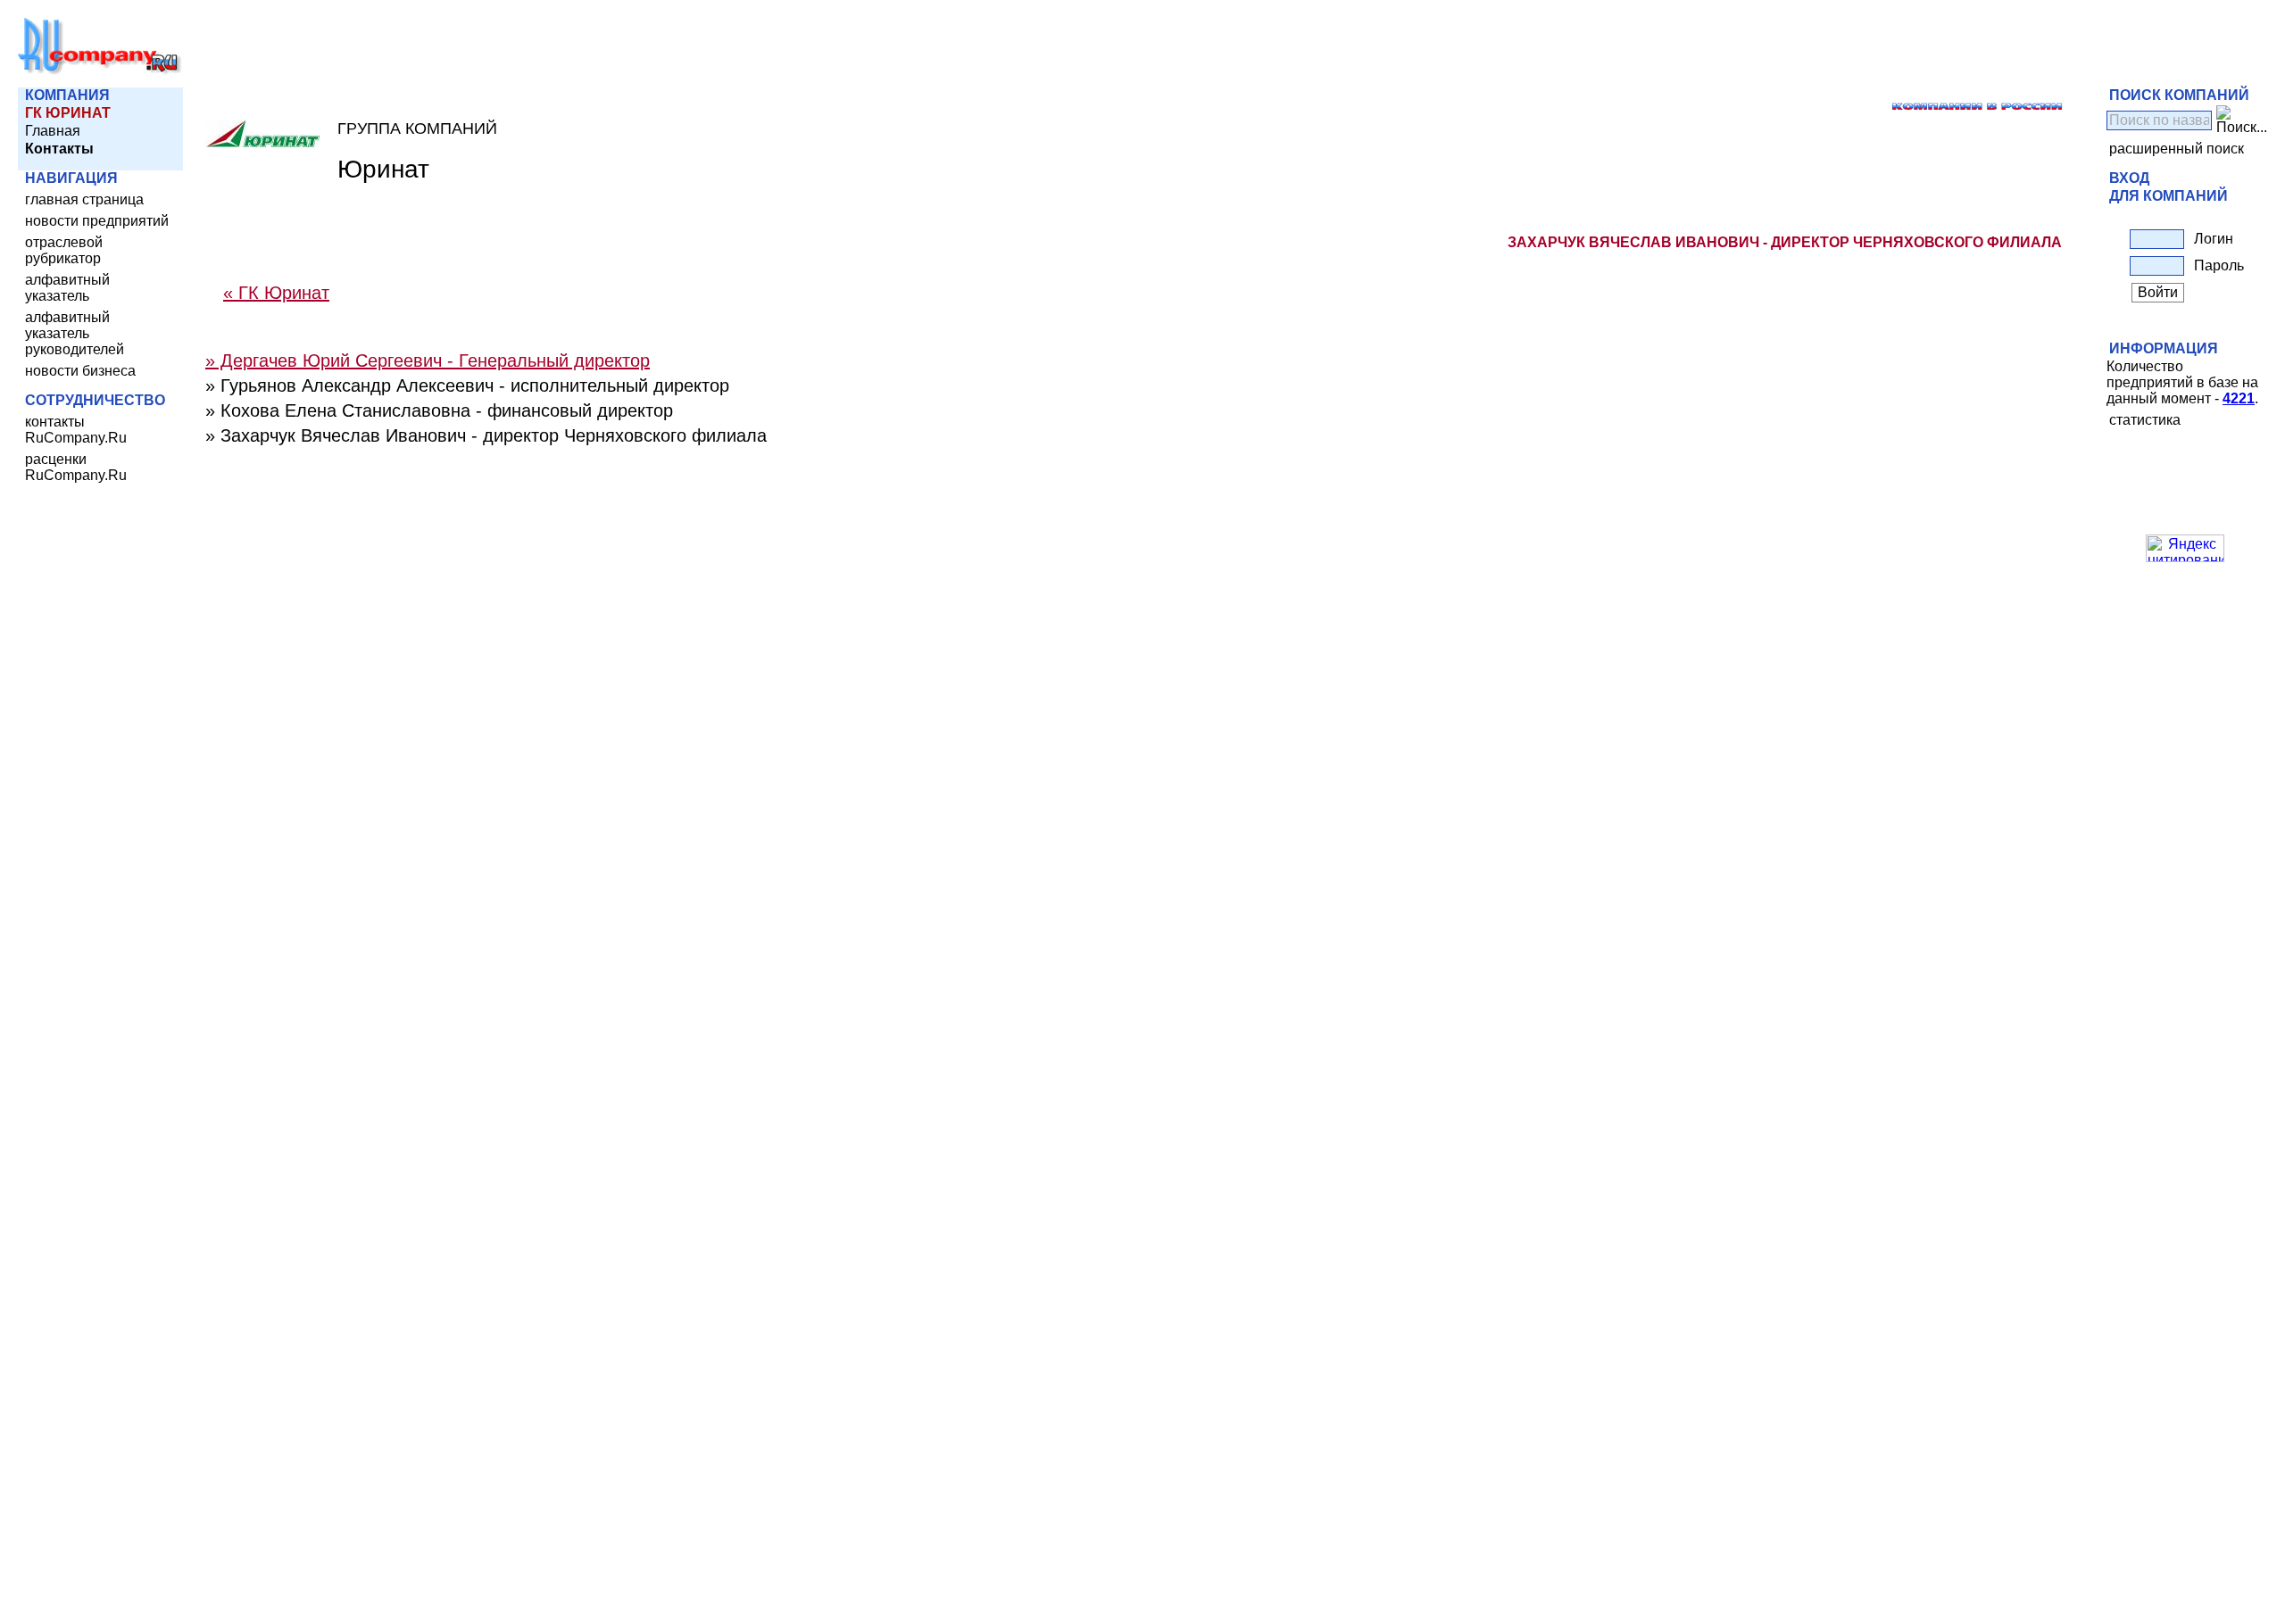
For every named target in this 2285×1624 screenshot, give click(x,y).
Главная (53, 131)
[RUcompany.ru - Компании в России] (100, 71)
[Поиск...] (2242, 120)
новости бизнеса (80, 371)
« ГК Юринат (276, 293)
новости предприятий (97, 221)
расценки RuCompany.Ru (76, 467)
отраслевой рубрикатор (64, 250)
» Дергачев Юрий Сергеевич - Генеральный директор (428, 360)
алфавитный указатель (67, 288)
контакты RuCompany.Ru (76, 430)
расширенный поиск (2177, 149)
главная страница (84, 199)
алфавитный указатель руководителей (75, 333)
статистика (2145, 420)
